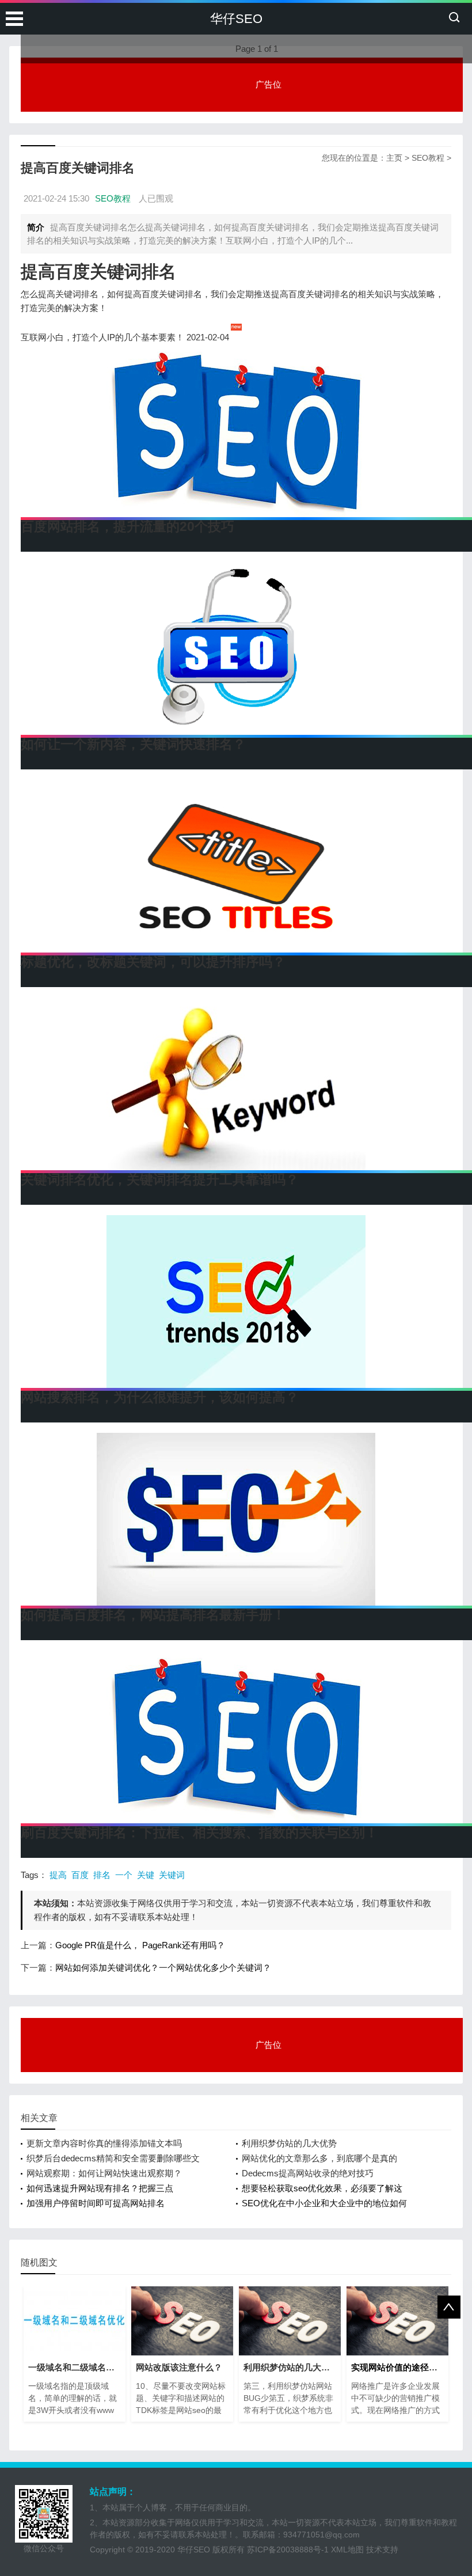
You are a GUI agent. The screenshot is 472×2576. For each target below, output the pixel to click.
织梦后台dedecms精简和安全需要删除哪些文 (113, 2158)
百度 (80, 1875)
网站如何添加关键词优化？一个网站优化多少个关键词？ (163, 1968)
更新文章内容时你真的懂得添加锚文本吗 (104, 2143)
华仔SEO (236, 19)
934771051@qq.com (321, 2535)
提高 (58, 1875)
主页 (394, 158)
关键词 (172, 1875)
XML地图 (347, 2550)
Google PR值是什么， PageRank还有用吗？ (140, 1945)
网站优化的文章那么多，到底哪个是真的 (319, 2158)
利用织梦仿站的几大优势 (289, 2143)
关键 (146, 1875)
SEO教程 (428, 158)
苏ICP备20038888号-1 (288, 2550)
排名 (102, 1875)
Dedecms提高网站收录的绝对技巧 (308, 2173)
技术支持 (382, 2550)
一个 (124, 1875)
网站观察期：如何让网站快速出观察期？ (104, 2173)
